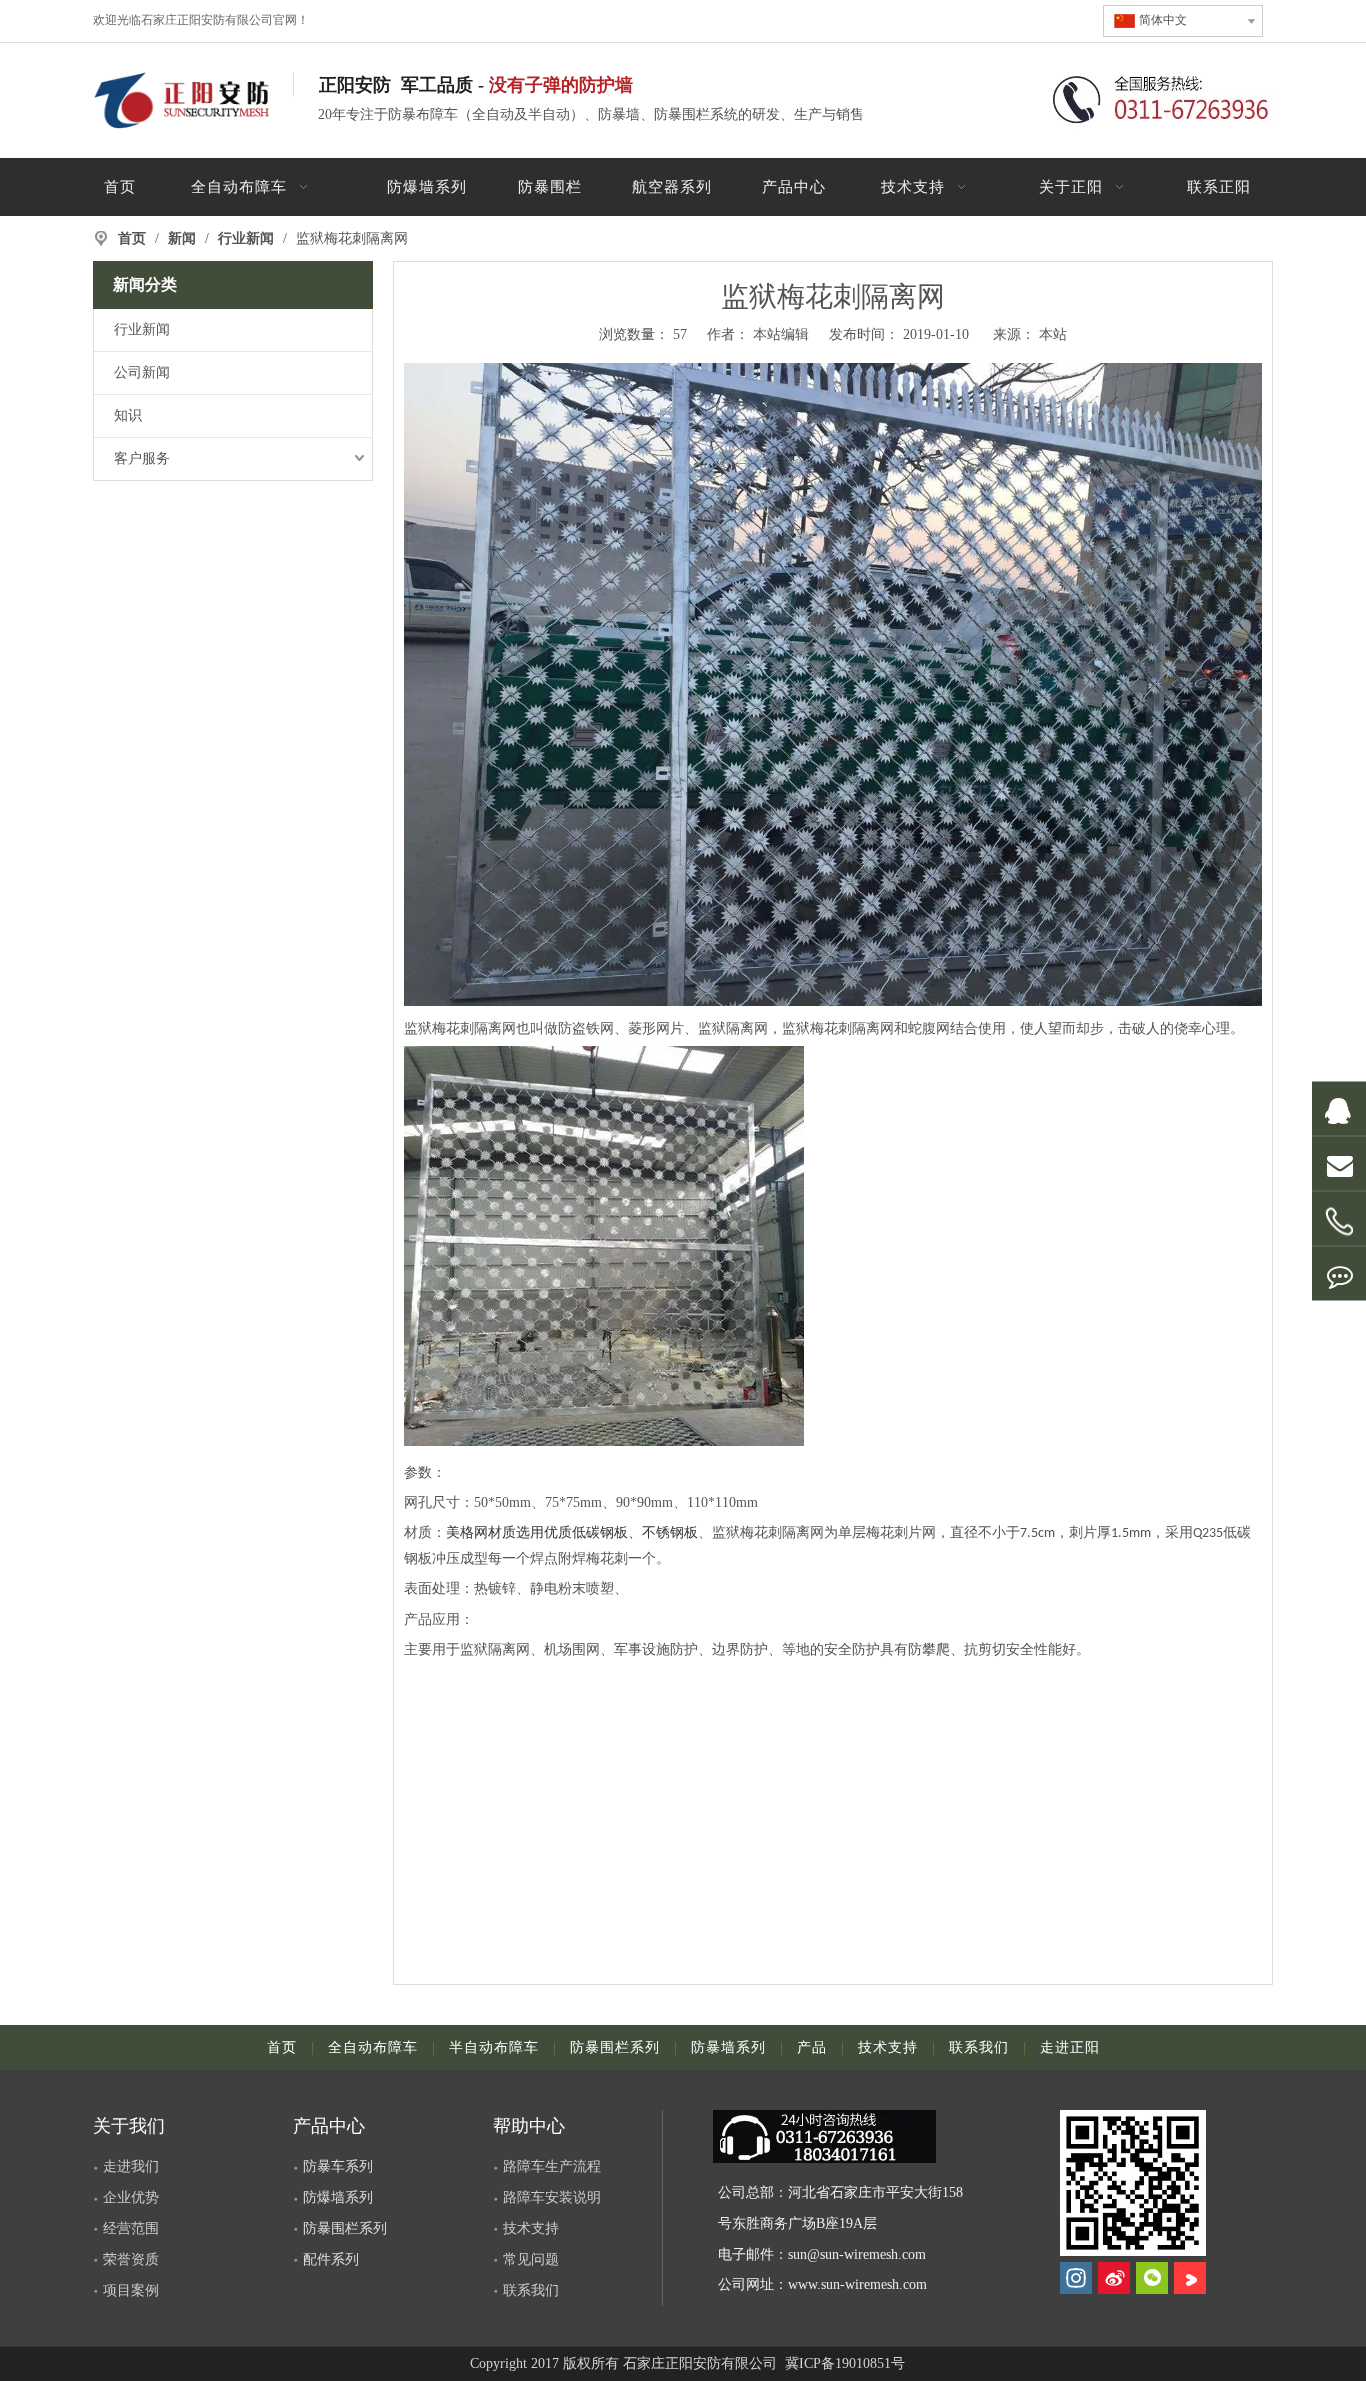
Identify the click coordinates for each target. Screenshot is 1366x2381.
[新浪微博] (1114, 2278)
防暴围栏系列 (615, 2047)
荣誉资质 (131, 2259)
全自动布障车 (373, 2047)
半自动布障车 (494, 2047)
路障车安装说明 (552, 2197)
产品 (812, 2047)
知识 (128, 415)
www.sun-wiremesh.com (857, 2284)
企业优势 (131, 2197)
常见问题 (531, 2259)
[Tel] (1339, 1221)
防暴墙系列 (728, 2047)
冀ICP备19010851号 (843, 2363)
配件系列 (331, 2259)
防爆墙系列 (338, 2197)
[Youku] (1190, 2278)
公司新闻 (142, 372)
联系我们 (979, 2047)
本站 (1053, 334)
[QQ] (1339, 1108)
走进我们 (131, 2166)
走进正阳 (1070, 2047)
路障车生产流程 (552, 2166)
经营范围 (131, 2228)
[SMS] (1339, 1273)
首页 (282, 2047)
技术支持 (888, 2047)
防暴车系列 (338, 2166)
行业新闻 (142, 329)
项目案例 (131, 2290)
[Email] (1339, 1163)
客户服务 (142, 458)
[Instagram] (1076, 2278)
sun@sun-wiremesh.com (857, 2254)
